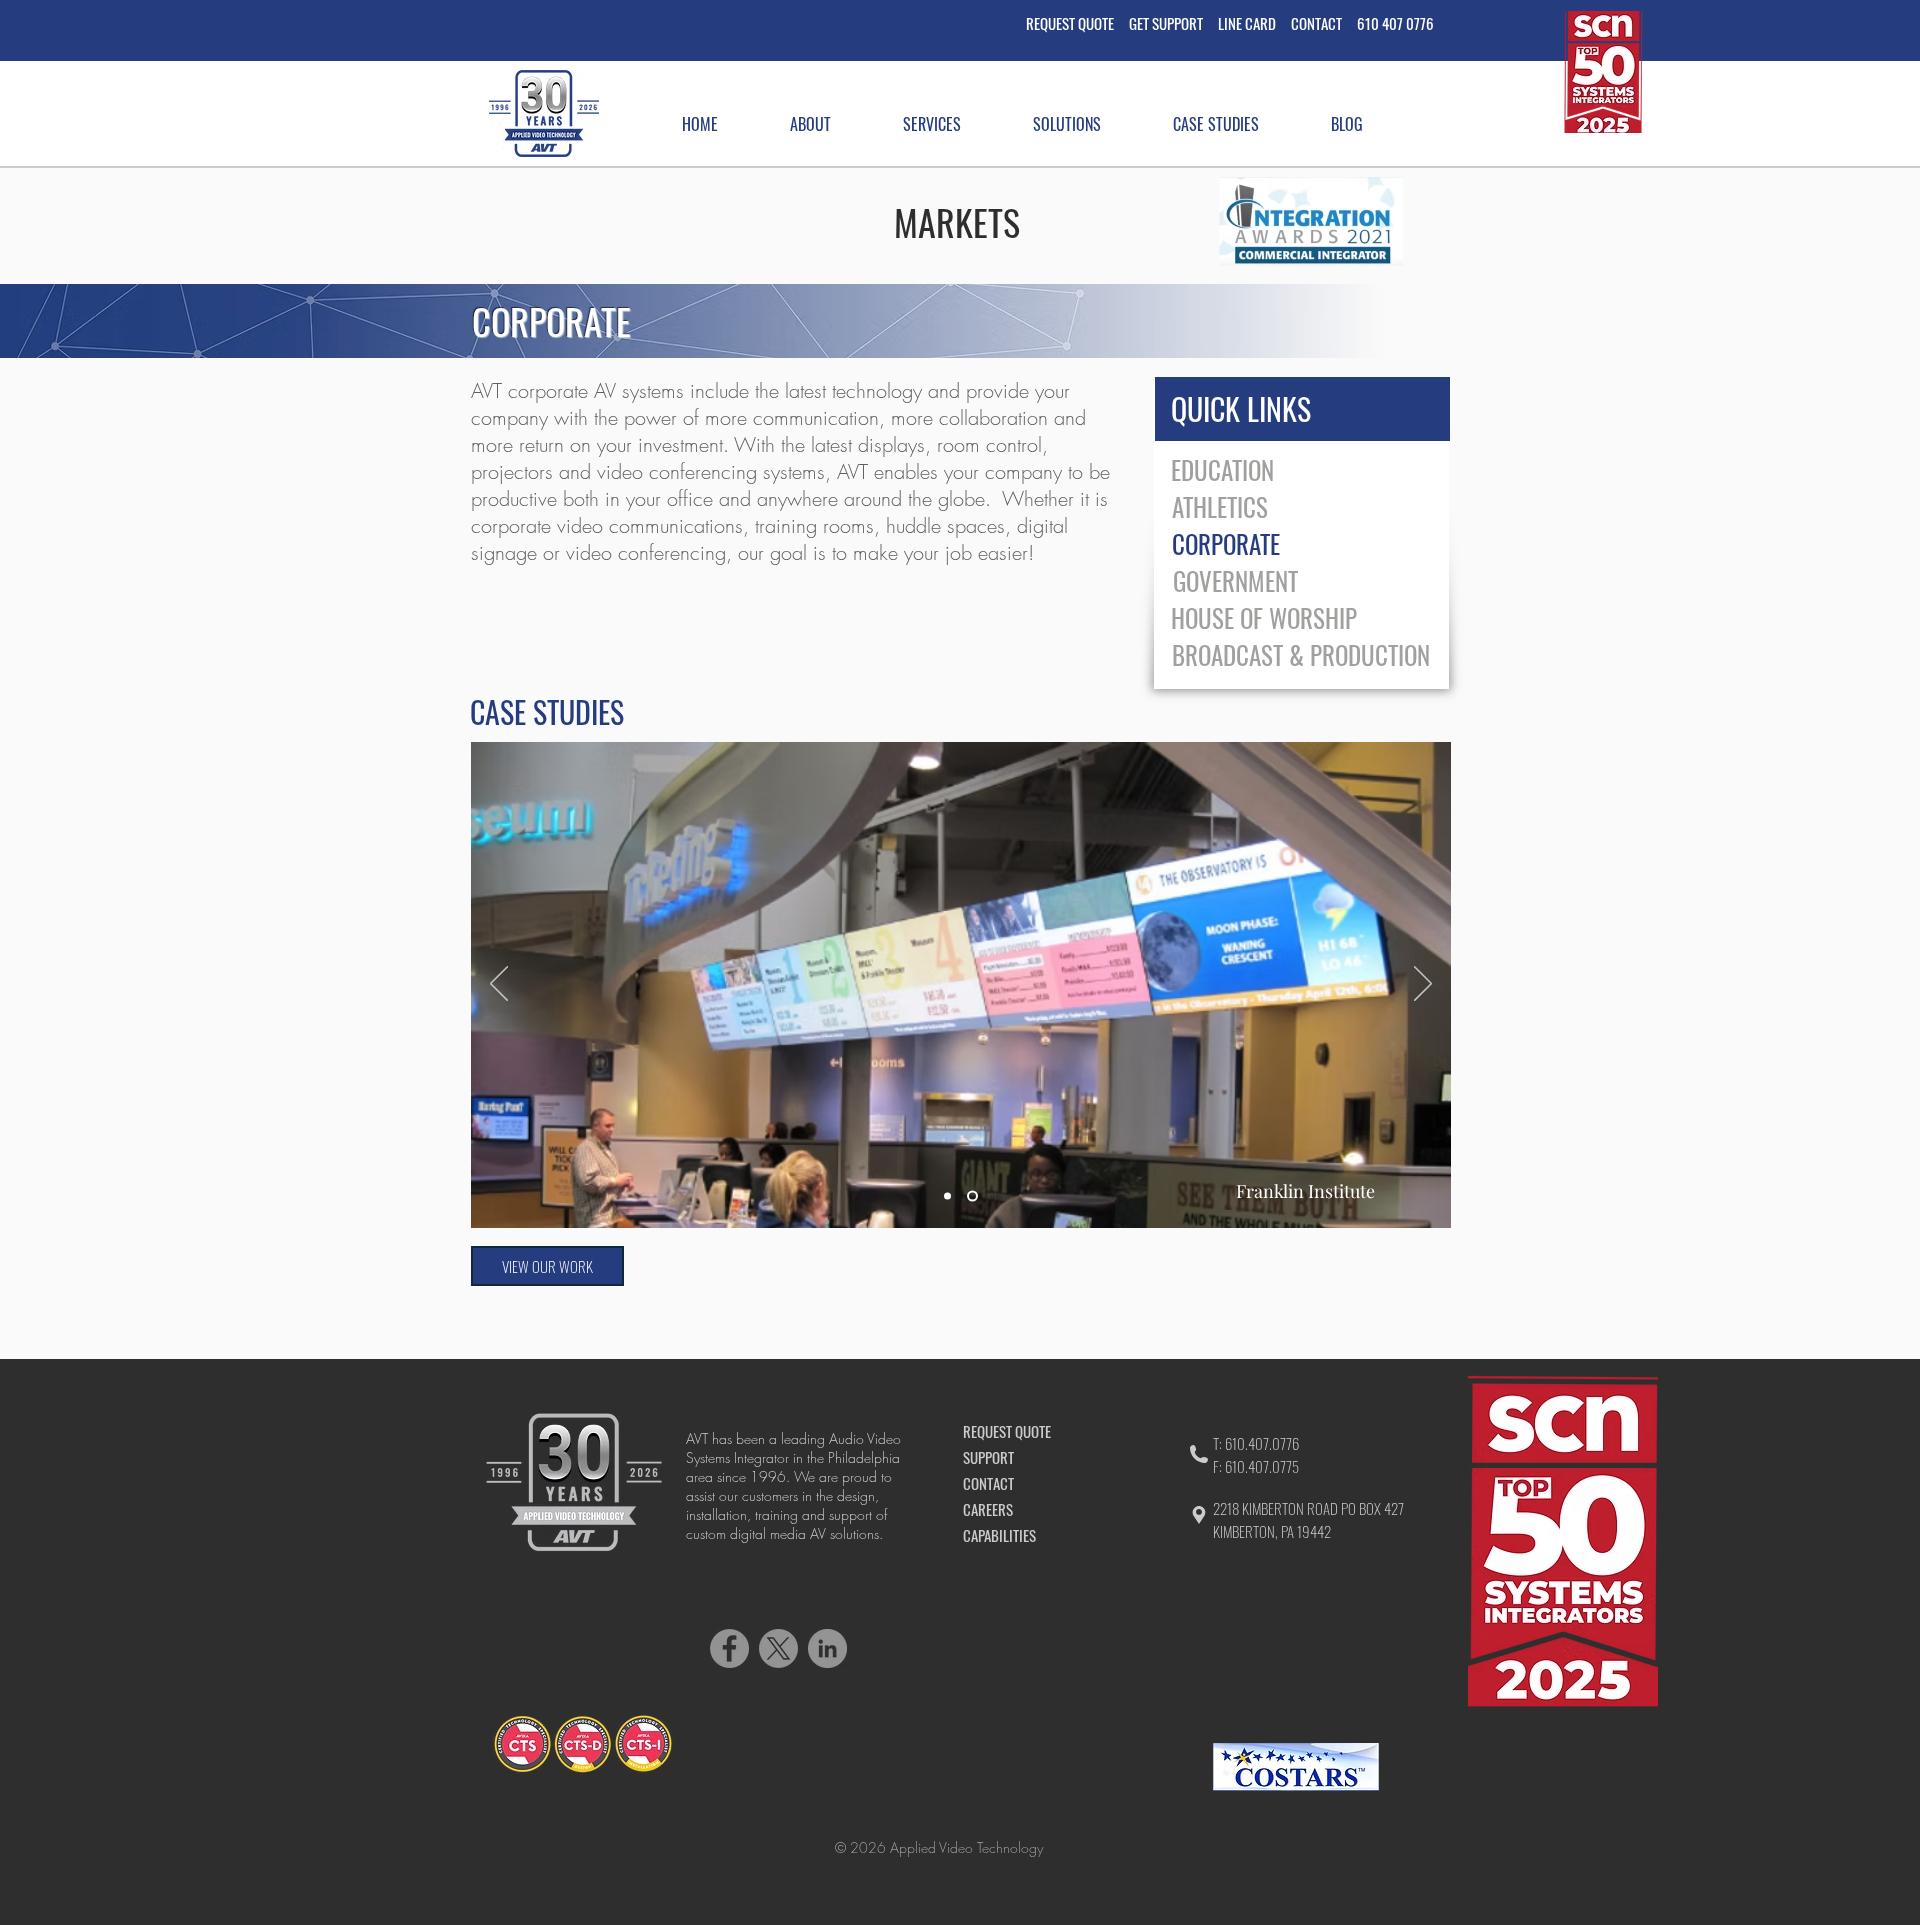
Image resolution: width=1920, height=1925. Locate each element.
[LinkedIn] (827, 1648)
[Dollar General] (947, 1196)
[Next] (1423, 985)
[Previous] (499, 985)
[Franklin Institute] (972, 1196)
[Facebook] (729, 1648)
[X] (778, 1648)
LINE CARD (1247, 23)
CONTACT (1324, 23)
